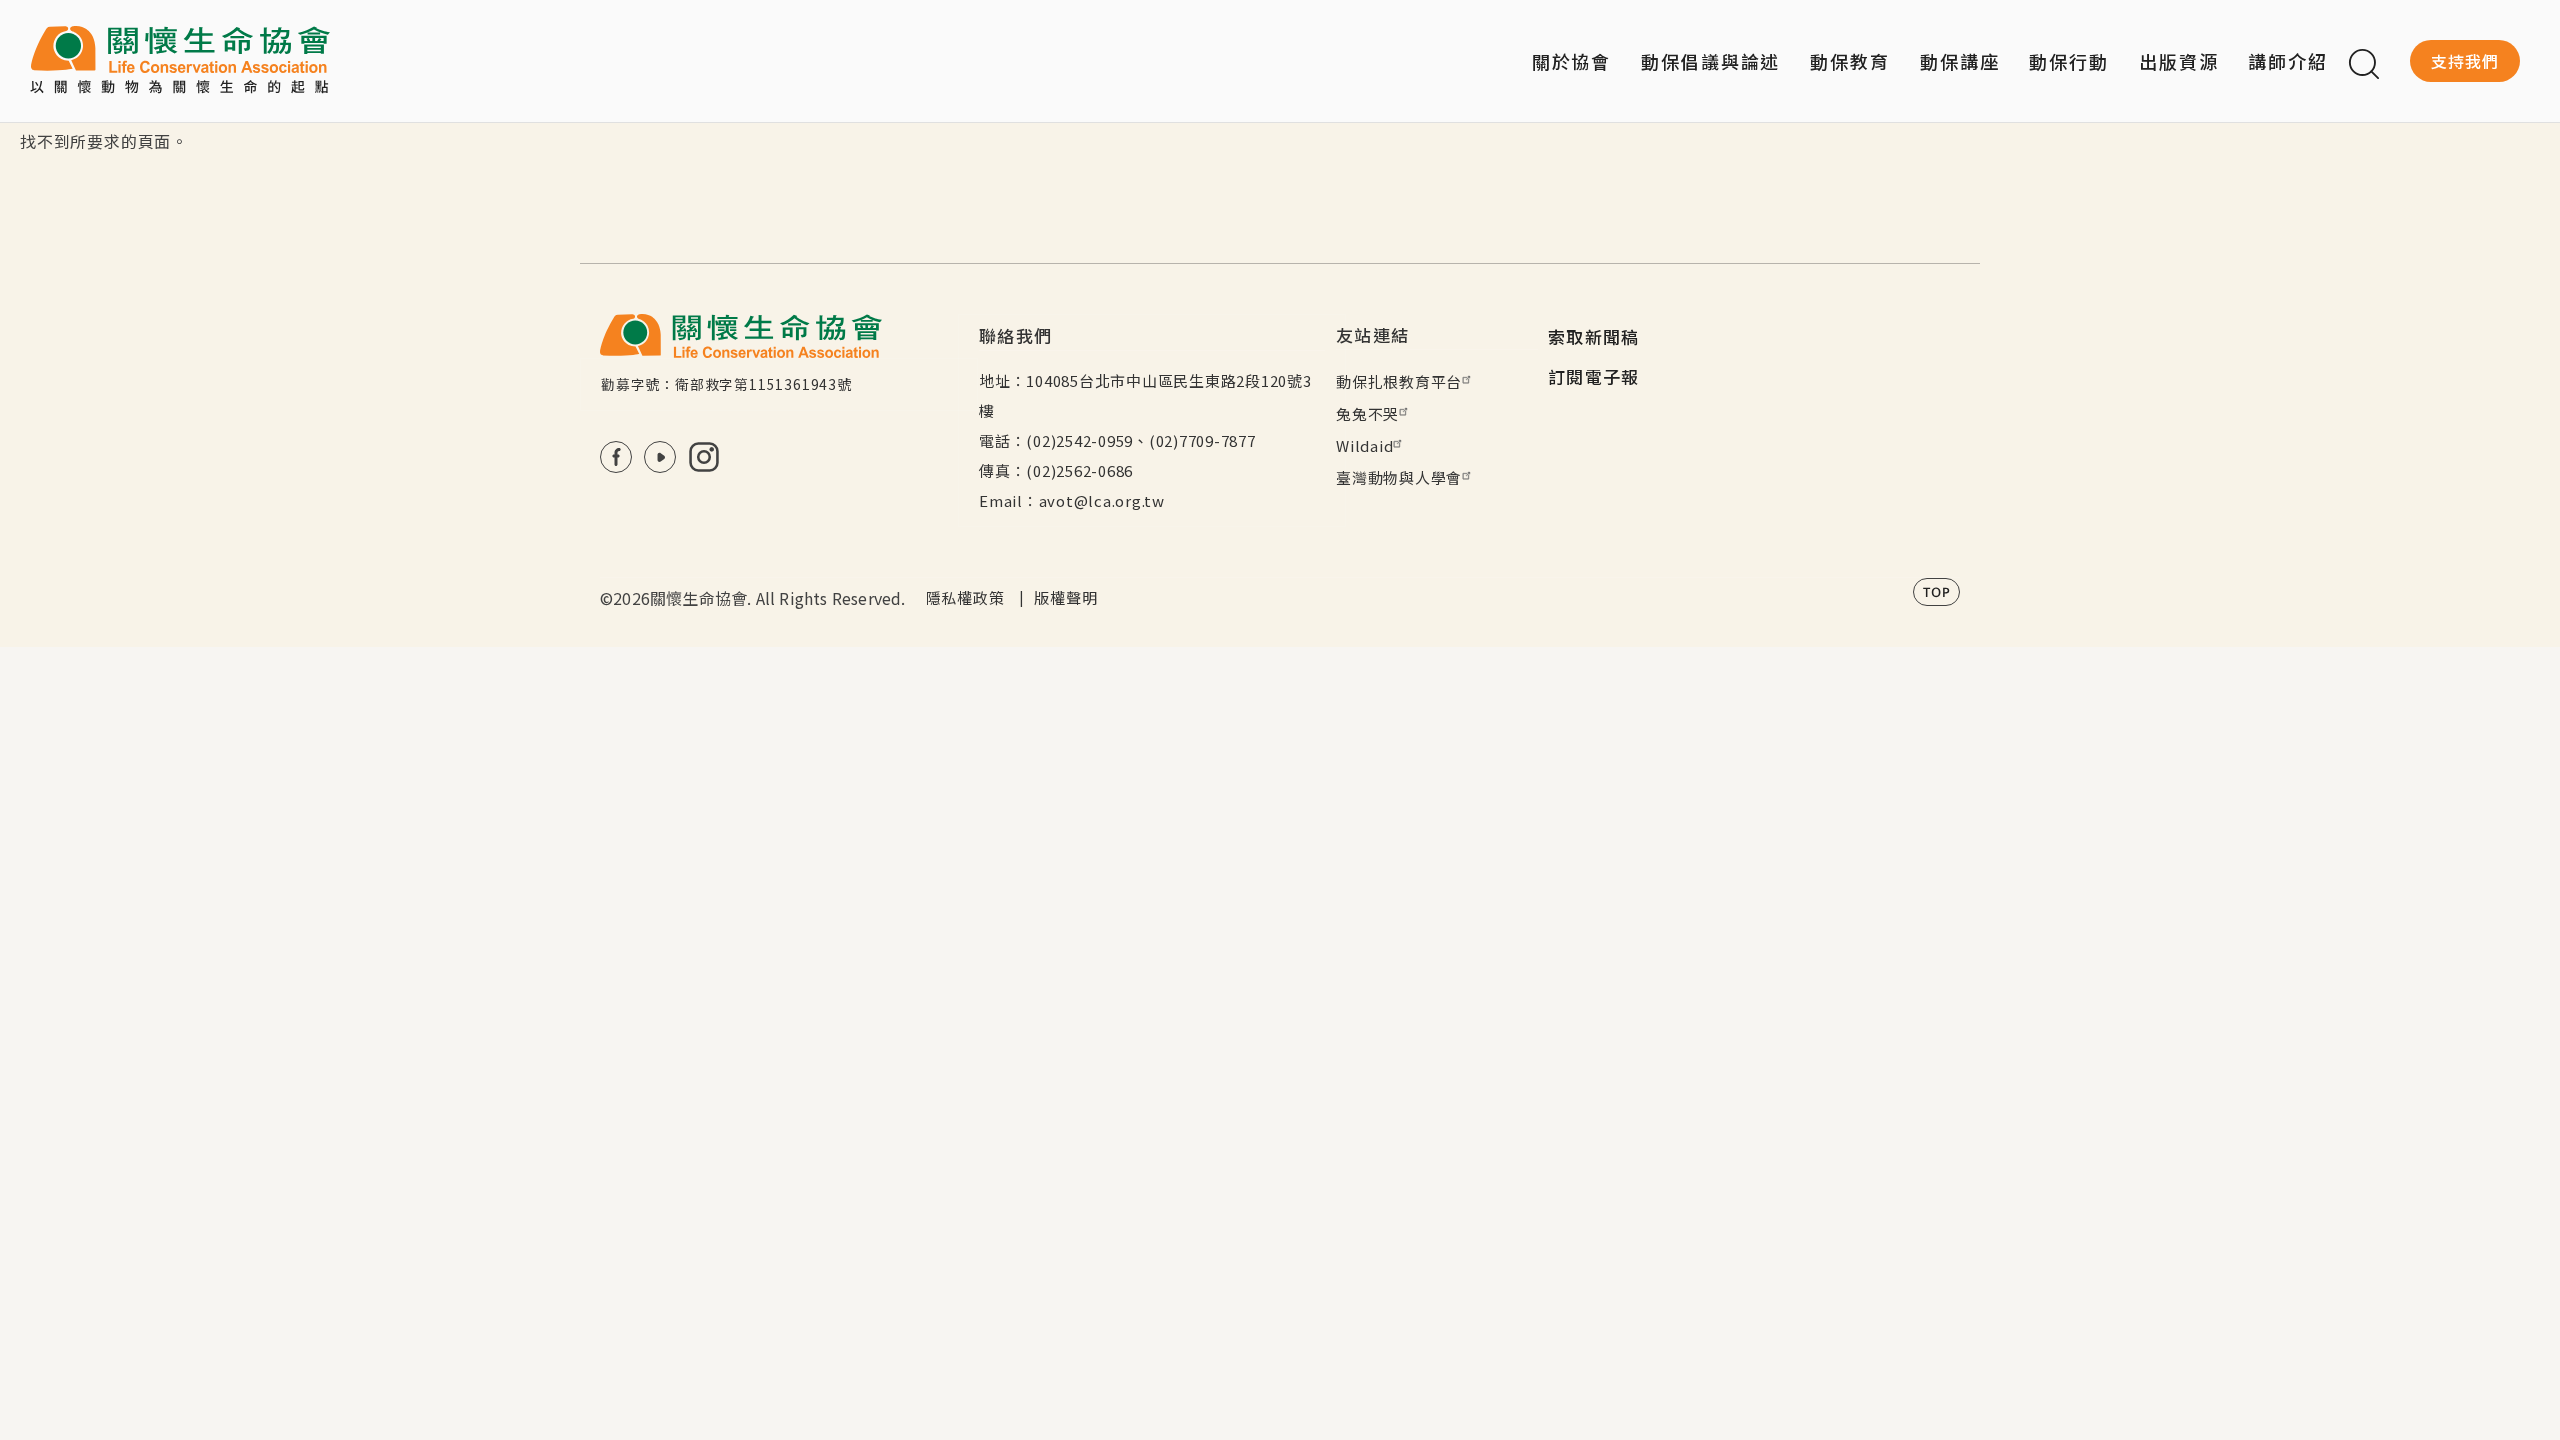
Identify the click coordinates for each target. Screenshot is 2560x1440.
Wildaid (1364, 445)
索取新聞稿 (1594, 336)
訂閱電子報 (1594, 376)
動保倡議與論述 (1710, 61)
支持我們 (2465, 61)
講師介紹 (2288, 61)
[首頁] (180, 61)
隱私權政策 (965, 597)
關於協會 (1572, 61)
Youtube (660, 457)
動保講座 (1960, 61)
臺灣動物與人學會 (1399, 477)
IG (704, 457)
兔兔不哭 (1367, 413)
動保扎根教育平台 (1399, 381)
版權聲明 (1065, 597)
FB (616, 457)
